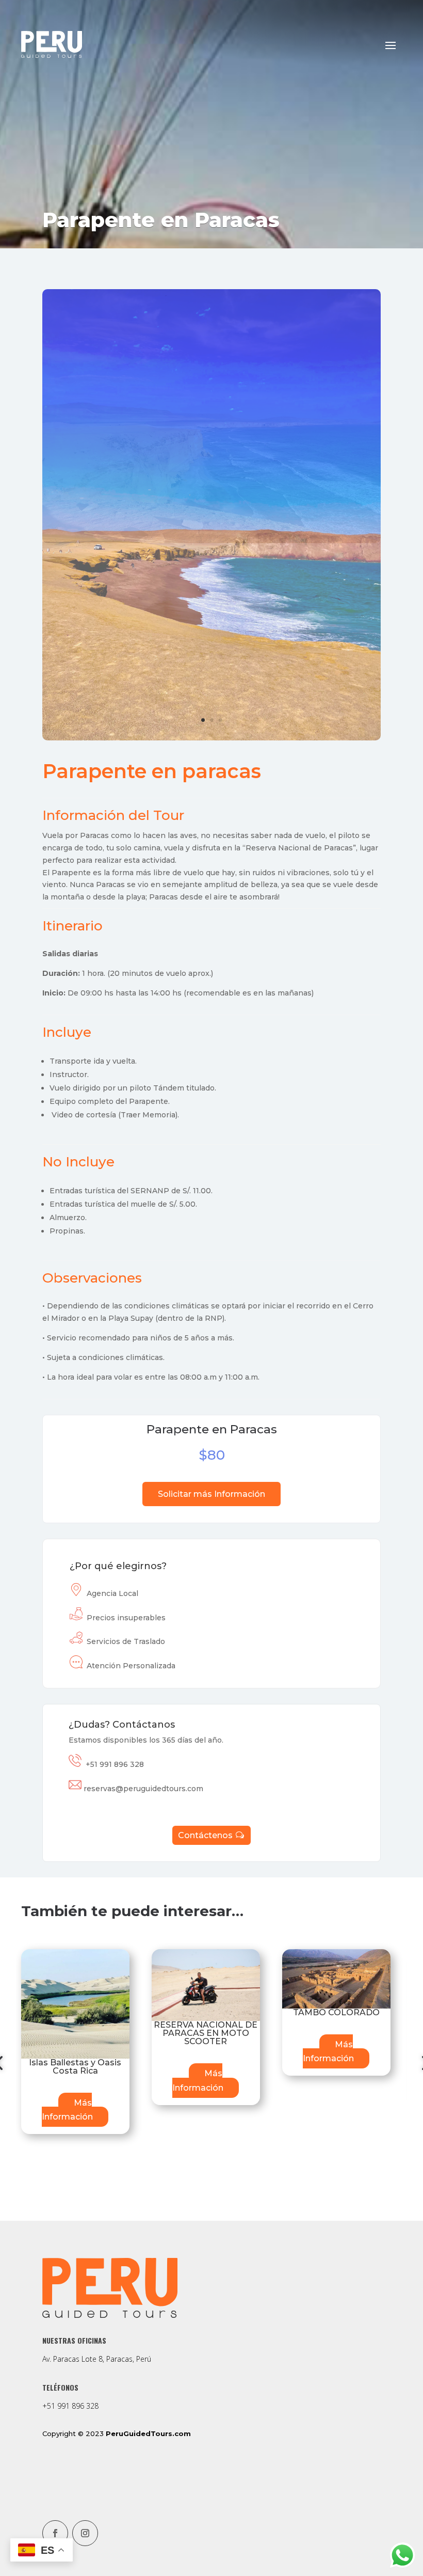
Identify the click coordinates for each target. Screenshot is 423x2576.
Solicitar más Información (211, 1296)
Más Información (67, 1883)
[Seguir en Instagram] (85, 2335)
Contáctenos (205, 1638)
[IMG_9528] (211, 541)
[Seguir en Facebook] (55, 2335)
